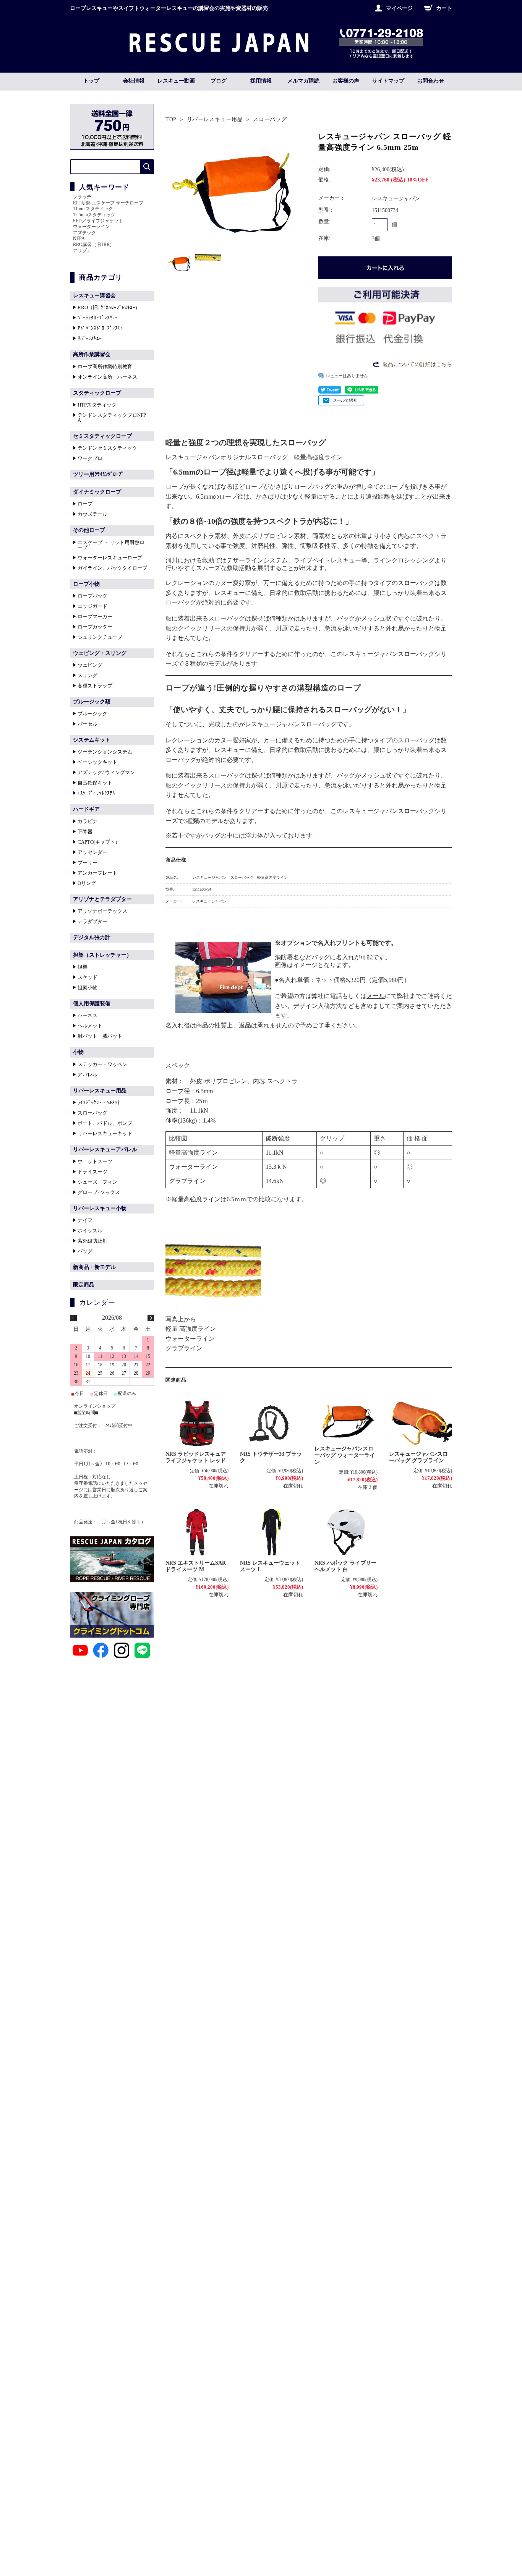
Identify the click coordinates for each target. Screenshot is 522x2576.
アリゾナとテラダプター (102, 899)
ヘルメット (90, 1026)
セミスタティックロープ (102, 436)
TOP (171, 119)
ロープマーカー (95, 616)
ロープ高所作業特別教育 (105, 367)
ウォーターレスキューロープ (110, 558)
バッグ (85, 1251)
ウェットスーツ (95, 1161)
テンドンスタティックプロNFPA (112, 418)
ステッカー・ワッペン (102, 1064)
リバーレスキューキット (105, 1133)
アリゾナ (82, 251)
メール (376, 996)
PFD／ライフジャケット (98, 221)
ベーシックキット (97, 762)
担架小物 (88, 987)
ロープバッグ (92, 596)
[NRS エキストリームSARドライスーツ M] (197, 1532)
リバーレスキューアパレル (105, 1149)
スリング (88, 675)
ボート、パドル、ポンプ (105, 1123)
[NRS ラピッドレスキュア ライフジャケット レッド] (197, 1423)
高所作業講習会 (92, 354)
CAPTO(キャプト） (99, 842)
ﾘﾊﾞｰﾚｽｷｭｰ (90, 338)
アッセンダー (92, 852)
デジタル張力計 (92, 937)
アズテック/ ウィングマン (106, 772)
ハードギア (86, 809)
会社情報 (134, 81)
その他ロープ (89, 530)
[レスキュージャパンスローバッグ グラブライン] (421, 1423)
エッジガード (92, 606)
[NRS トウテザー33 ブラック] (272, 1423)
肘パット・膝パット (100, 1036)
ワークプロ (90, 458)
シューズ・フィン (97, 1182)
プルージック (92, 714)
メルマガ (303, 81)
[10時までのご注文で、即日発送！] (219, 50)
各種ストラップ (95, 686)
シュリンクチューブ (100, 637)
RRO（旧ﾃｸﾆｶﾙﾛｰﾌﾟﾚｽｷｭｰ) (107, 307)
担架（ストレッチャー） (102, 955)
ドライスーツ (92, 1172)
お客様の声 (346, 81)
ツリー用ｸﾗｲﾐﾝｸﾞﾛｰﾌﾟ (98, 474)
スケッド (88, 977)
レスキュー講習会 (94, 296)
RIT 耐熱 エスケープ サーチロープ (108, 203)
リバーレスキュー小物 (100, 1208)
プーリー (88, 863)
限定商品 (84, 1285)
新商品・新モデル (94, 1267)
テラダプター (92, 921)
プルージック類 (92, 702)
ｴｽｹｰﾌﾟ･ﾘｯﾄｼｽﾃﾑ (96, 793)
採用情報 (261, 81)
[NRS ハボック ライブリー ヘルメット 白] (346, 1532)
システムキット (92, 740)
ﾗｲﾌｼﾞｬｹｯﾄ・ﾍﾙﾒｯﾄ (99, 1102)
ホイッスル (90, 1230)
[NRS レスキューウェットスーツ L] (272, 1532)
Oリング (87, 883)
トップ (91, 81)
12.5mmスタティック (94, 215)
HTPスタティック (97, 405)
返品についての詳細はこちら (417, 364)
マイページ (399, 8)
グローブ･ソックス (99, 1192)
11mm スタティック (93, 209)
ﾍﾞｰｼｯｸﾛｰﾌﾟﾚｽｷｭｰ (98, 318)
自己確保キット (95, 783)
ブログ (219, 81)
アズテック (84, 233)
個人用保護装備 (92, 1004)
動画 (176, 81)
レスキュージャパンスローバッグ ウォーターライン (345, 1455)
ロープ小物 (86, 584)
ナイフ (85, 1220)
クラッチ (82, 197)
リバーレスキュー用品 (215, 119)
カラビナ (88, 821)
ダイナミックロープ (97, 492)
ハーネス (88, 1015)
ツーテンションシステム (105, 752)
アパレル (88, 1075)
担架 (83, 967)
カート (444, 8)
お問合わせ (431, 81)
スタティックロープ (97, 393)
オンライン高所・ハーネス (107, 377)
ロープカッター (95, 627)
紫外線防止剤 (92, 1241)
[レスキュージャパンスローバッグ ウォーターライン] (346, 1421)
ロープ (85, 504)
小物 (78, 1052)
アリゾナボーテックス (102, 911)
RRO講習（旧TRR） (94, 245)
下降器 (85, 832)
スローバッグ (270, 119)
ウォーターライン (91, 227)
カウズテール (92, 514)
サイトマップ (388, 81)
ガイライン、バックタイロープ (112, 568)
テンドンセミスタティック (107, 448)
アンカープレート (97, 873)
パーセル (88, 724)
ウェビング (90, 665)
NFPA (79, 238)
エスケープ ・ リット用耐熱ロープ (111, 545)
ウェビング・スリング (100, 653)
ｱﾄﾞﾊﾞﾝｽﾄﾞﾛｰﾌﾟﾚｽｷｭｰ (102, 328)
